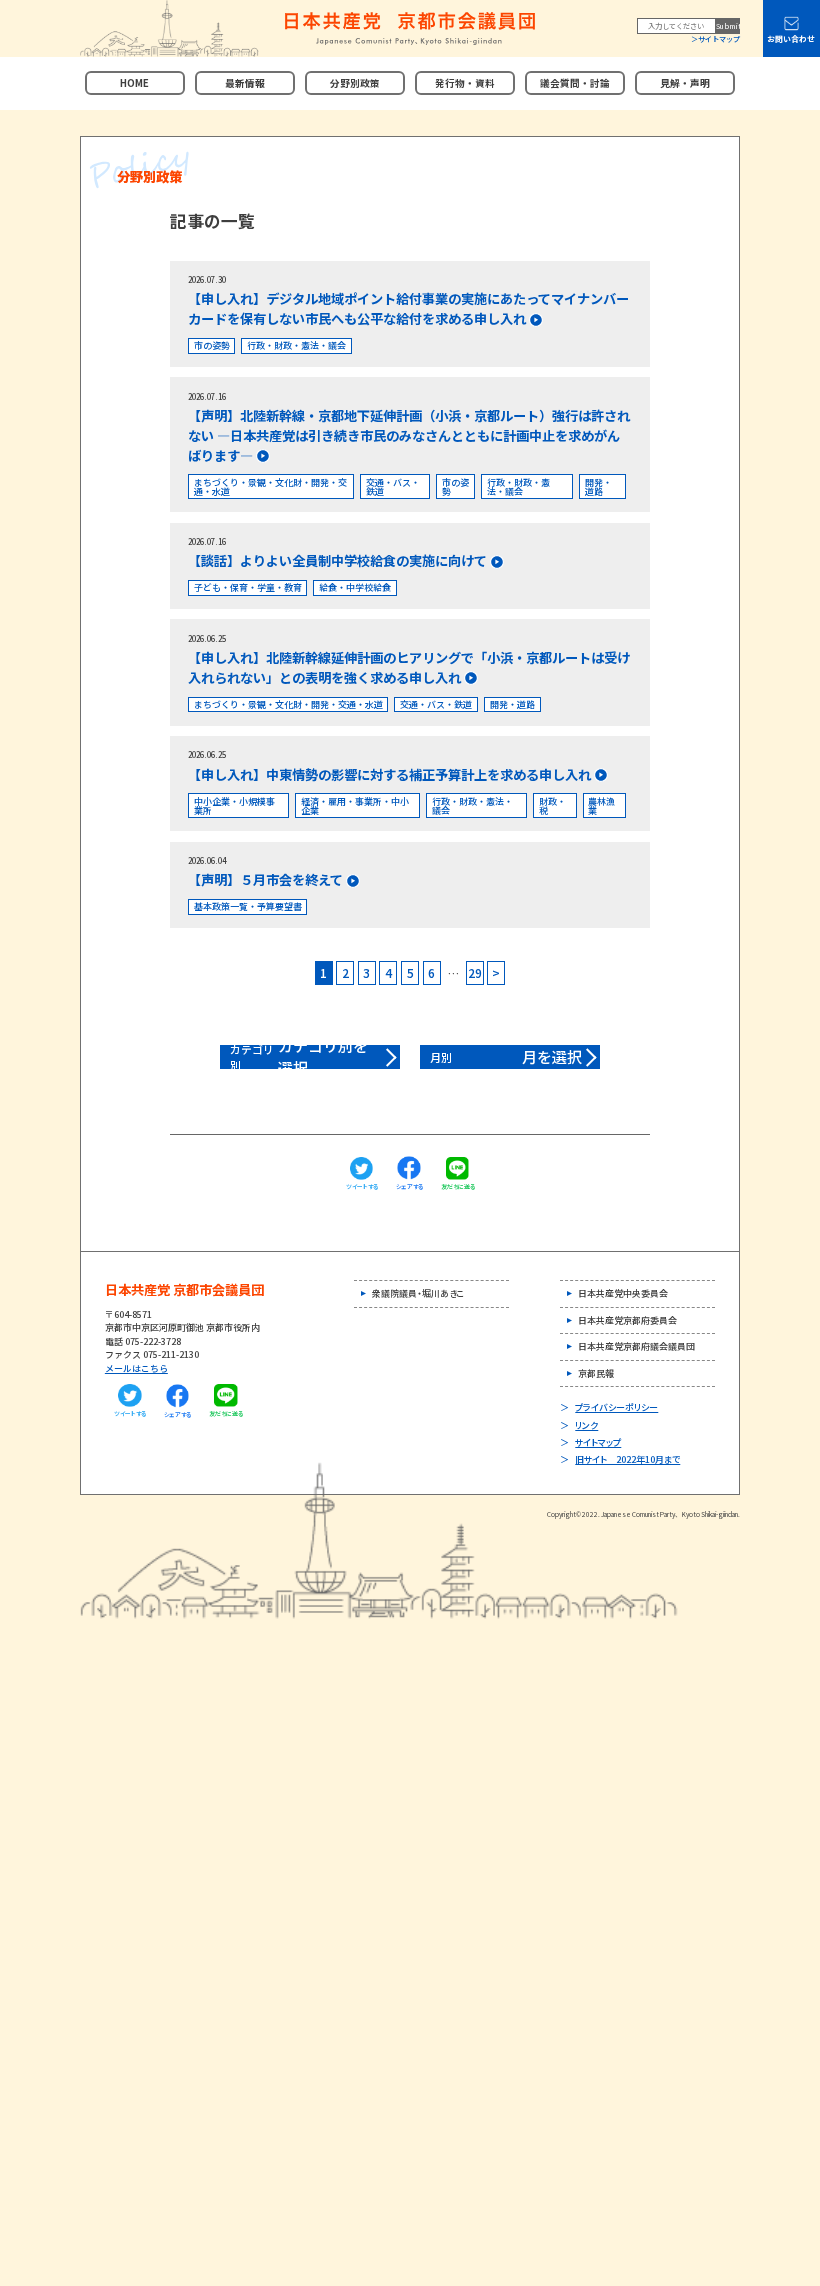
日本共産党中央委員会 (623, 1293)
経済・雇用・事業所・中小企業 (355, 806)
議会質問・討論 (575, 83)
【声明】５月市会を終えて (265, 879)
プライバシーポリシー (616, 1407)
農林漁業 (601, 806)
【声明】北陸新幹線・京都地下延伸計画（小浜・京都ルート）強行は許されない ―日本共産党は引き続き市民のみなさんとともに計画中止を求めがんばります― (409, 435)
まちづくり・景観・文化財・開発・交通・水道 (270, 487)
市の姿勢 (212, 345)
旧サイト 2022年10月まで (627, 1459)
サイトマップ (719, 39)
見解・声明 (685, 83)
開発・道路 (598, 487)
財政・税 (552, 806)
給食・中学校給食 (355, 587)
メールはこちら (136, 1368)
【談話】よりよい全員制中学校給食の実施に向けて (337, 560)
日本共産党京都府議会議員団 (636, 1346)
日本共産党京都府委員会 (627, 1320)
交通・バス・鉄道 (393, 487)
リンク (586, 1425)
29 (475, 972)
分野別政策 (355, 83)
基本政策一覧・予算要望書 (248, 906)
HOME (134, 83)
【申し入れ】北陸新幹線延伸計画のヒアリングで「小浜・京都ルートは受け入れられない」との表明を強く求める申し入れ (409, 667)
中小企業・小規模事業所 (234, 806)
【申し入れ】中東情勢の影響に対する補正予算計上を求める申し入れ (389, 774)
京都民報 (596, 1373)
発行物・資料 (465, 83)
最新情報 (245, 83)
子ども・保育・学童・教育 (248, 587)
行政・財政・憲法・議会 (296, 345)
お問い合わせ (791, 38)
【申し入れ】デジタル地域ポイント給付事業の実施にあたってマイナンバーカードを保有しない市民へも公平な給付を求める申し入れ (408, 308)
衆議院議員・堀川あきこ (418, 1293)
